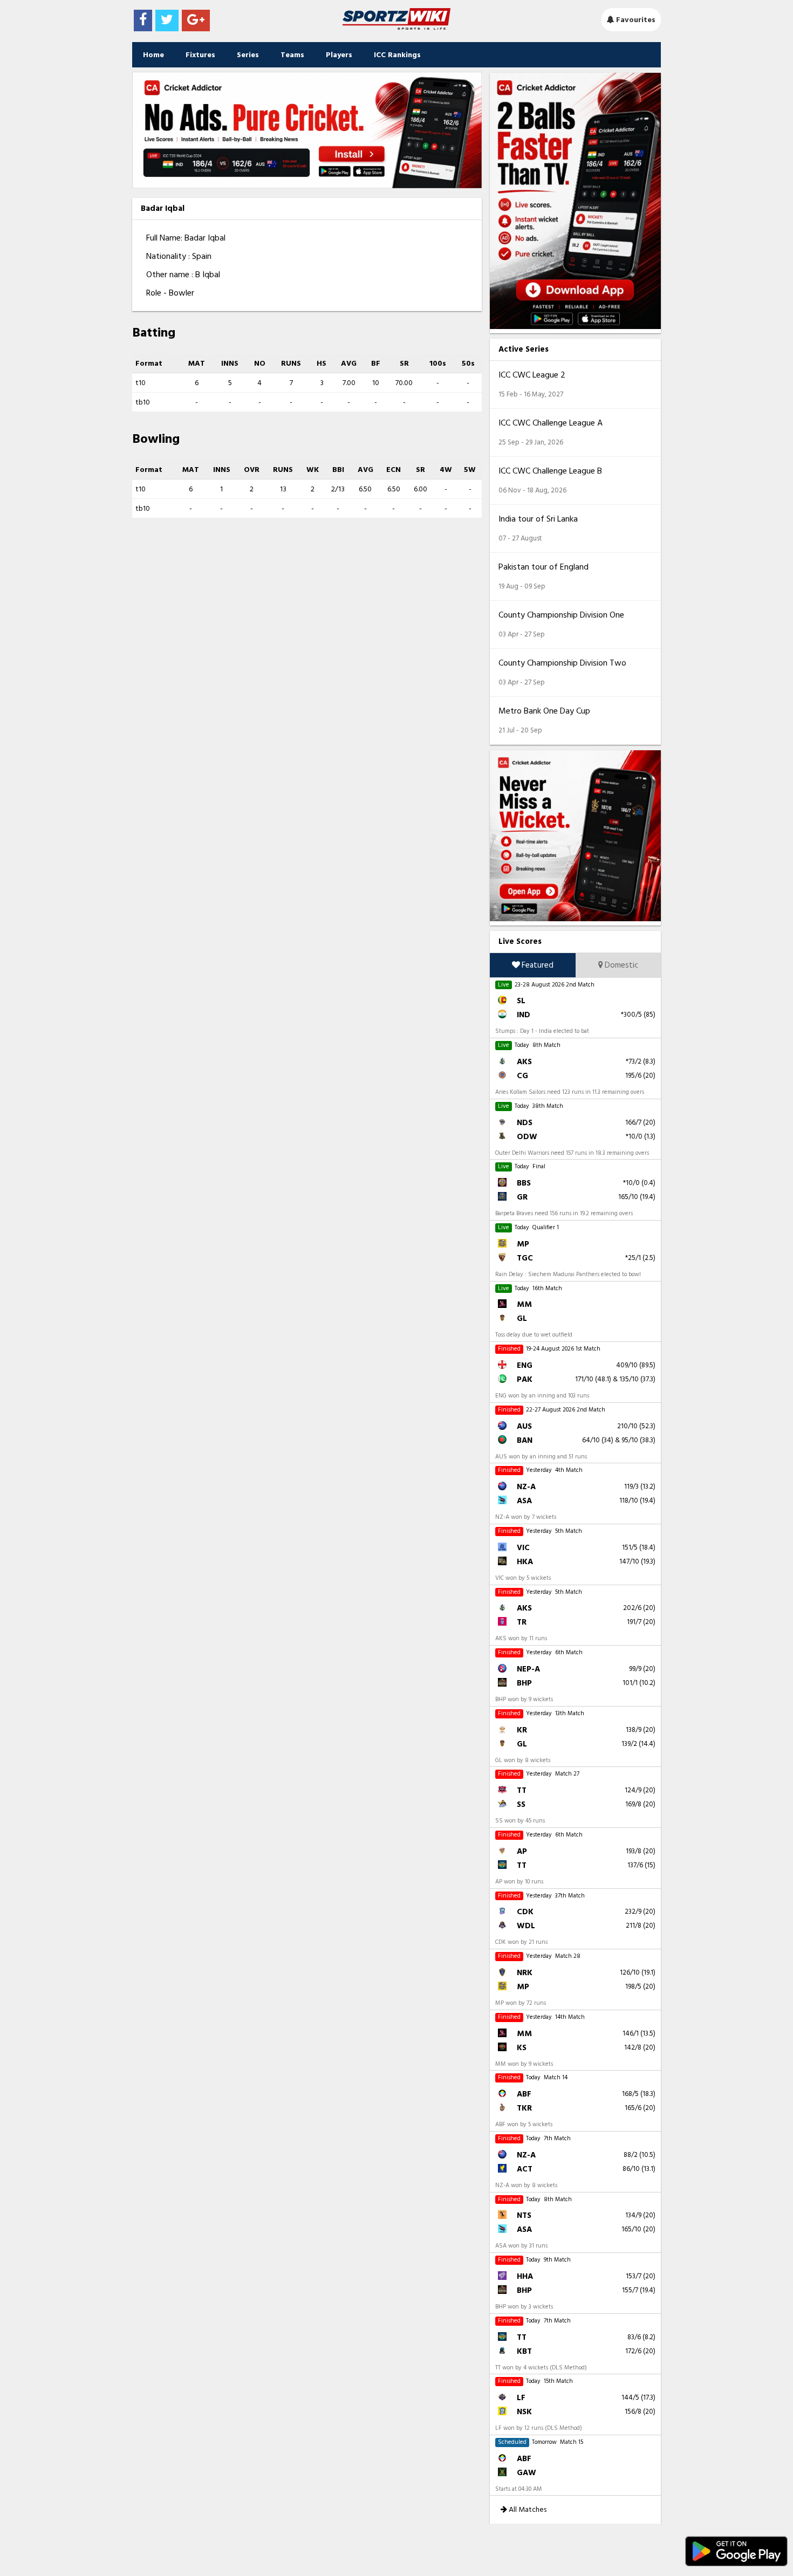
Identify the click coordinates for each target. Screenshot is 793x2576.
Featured (537, 965)
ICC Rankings (397, 55)
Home (153, 55)
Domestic (621, 965)
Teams (292, 55)
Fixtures (200, 55)
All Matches (527, 2509)
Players (339, 55)
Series (248, 55)
